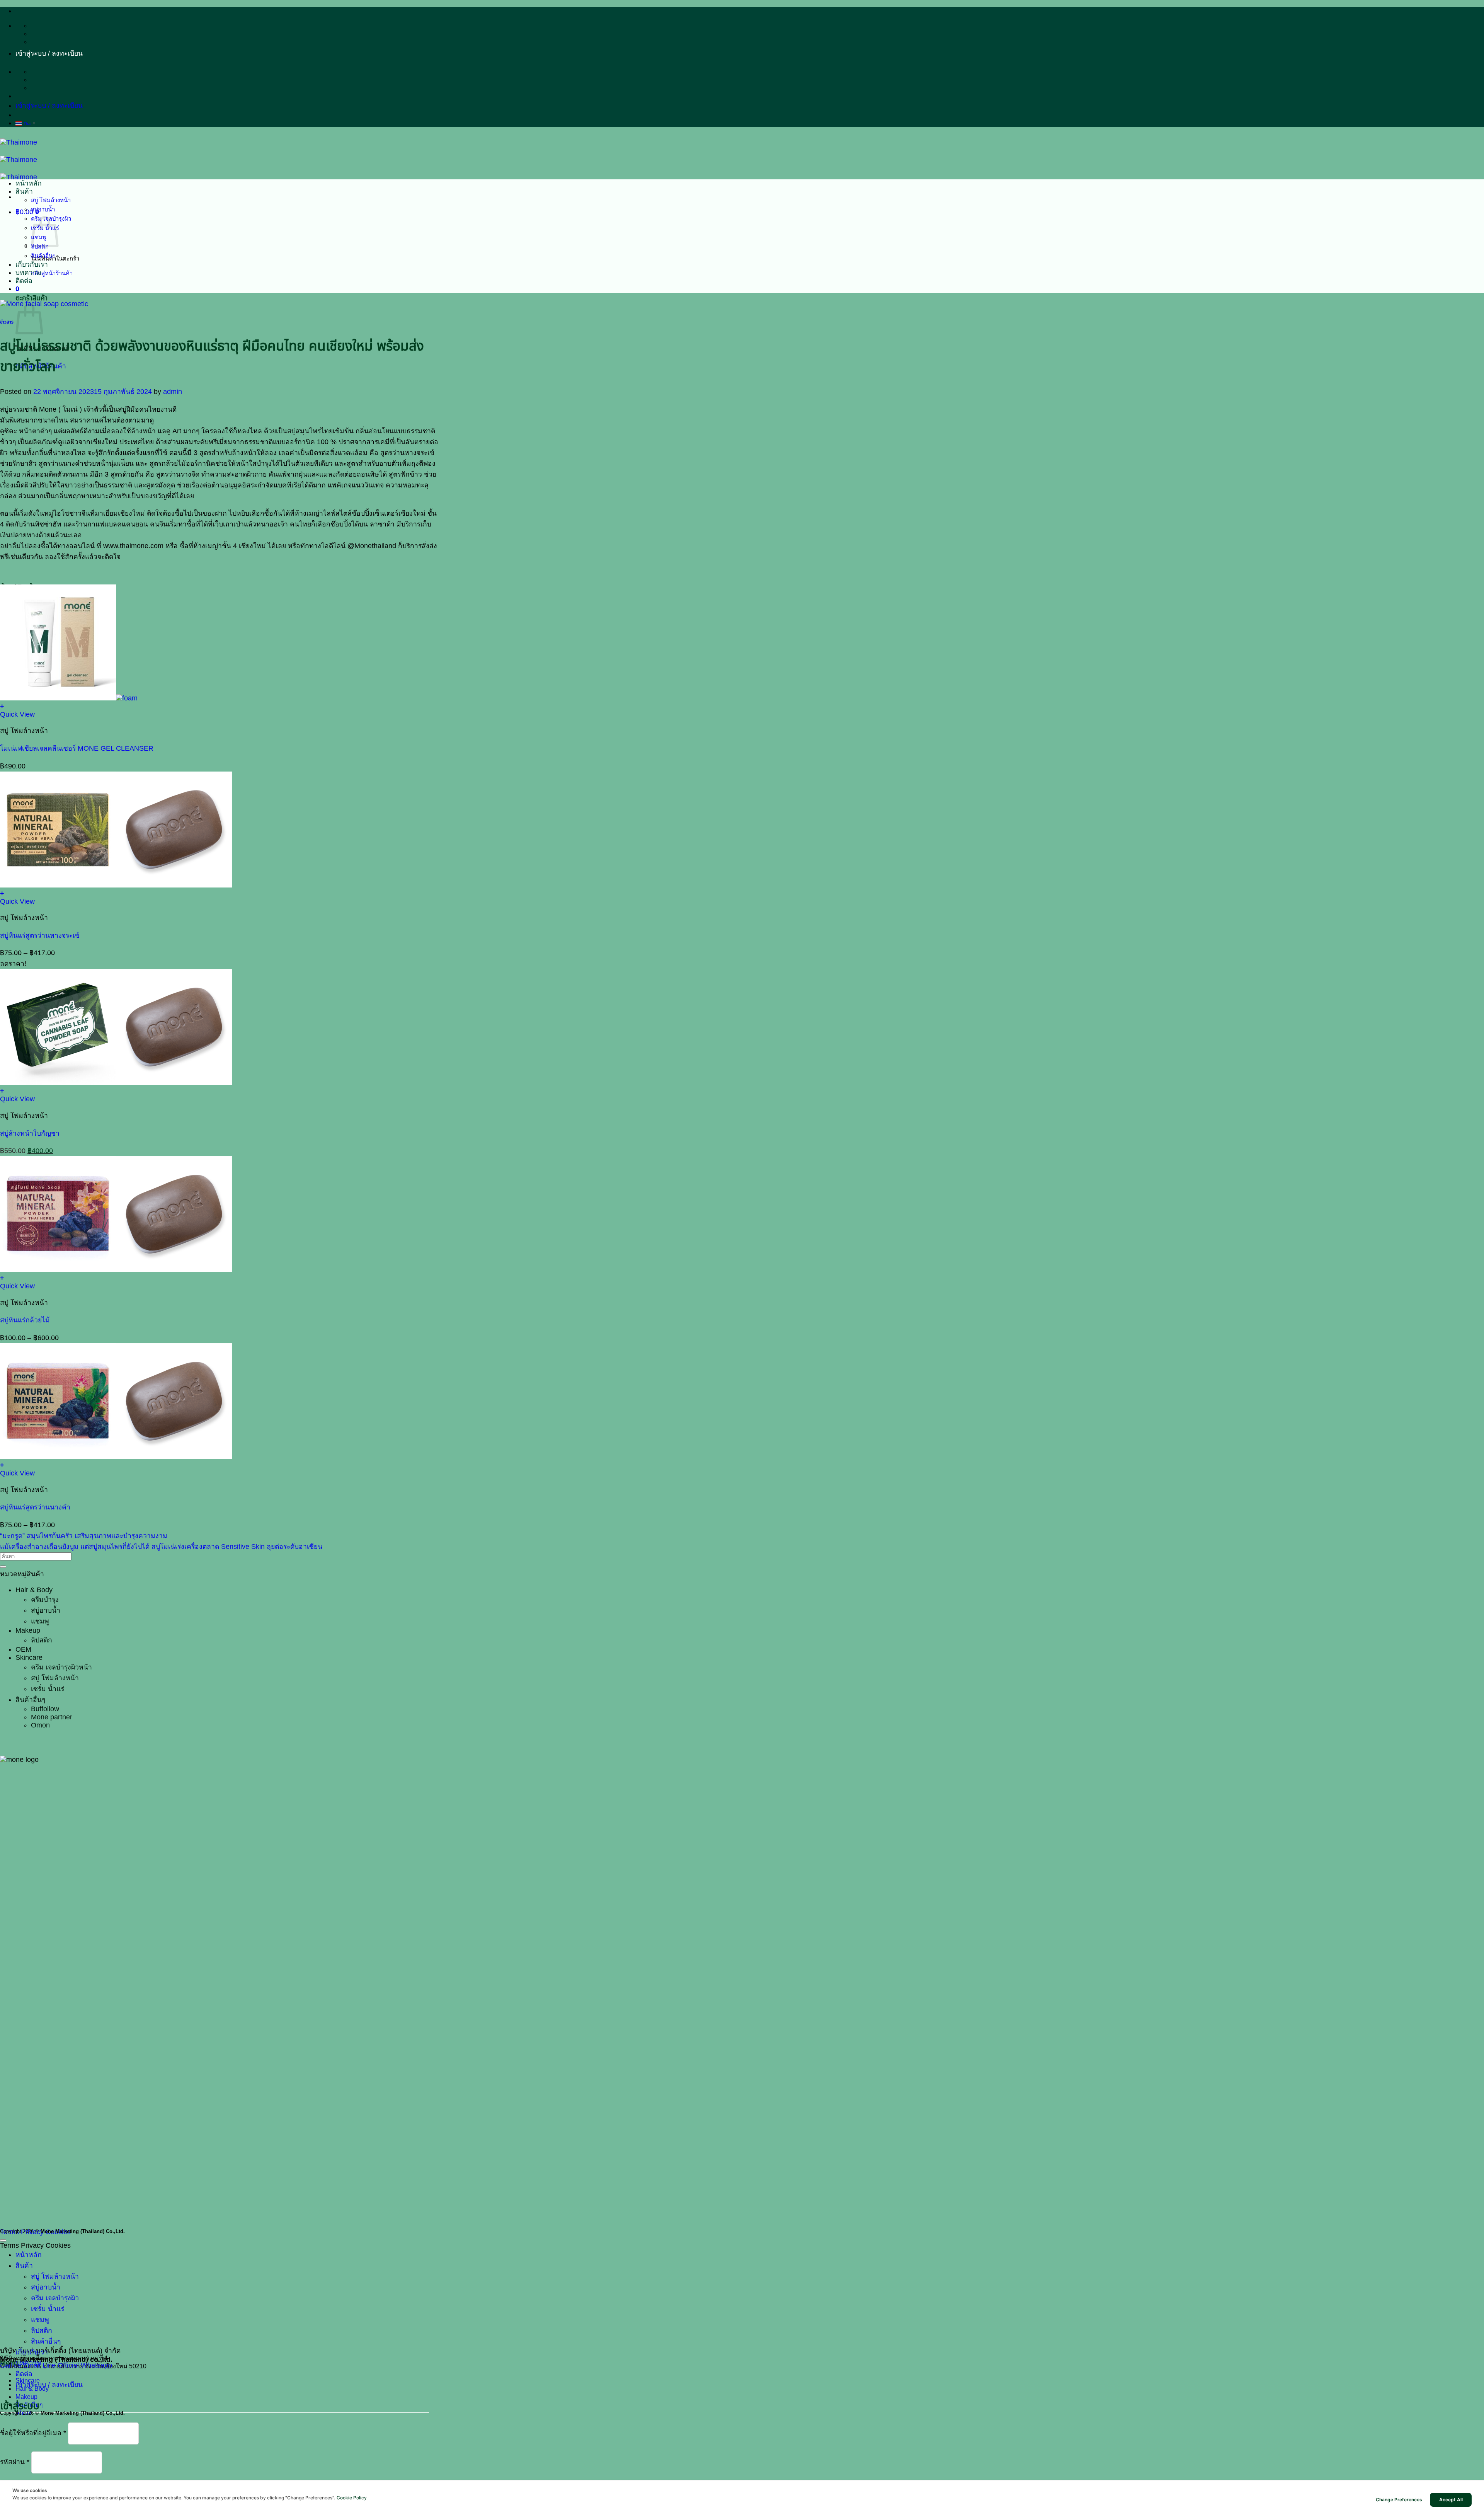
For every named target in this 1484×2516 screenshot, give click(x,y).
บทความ (28, 273)
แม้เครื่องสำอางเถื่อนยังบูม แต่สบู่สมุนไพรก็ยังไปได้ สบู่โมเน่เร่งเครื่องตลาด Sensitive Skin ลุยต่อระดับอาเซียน (161, 1547)
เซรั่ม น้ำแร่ (48, 1689)
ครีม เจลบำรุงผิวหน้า (61, 1667)
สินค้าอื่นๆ (43, 256)
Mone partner (52, 1717)
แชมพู (40, 1621)
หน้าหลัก (29, 183)
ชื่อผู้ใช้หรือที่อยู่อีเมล (33, 2433)
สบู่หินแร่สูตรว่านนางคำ (35, 1507)
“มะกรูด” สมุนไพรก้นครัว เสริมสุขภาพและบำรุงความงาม (84, 1536)
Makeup (28, 1630)
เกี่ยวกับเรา (32, 264)
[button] (49, 53)
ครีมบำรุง (45, 1600)
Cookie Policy (352, 2498)
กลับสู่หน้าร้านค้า (52, 273)
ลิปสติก (42, 1640)
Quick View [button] (17, 714)
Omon (40, 1725)
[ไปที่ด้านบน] (3, 2240)
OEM (23, 1649)
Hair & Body (34, 1590)
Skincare (29, 1657)
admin (173, 392)
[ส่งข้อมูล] (3, 1567)
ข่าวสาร (7, 322)
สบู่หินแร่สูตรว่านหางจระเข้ (40, 935)
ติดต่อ (24, 281)
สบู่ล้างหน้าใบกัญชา (30, 1133)
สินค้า (24, 191)
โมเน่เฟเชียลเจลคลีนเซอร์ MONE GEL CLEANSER (77, 748)
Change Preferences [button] (1399, 2500)
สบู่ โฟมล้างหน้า (51, 200)
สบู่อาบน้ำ (43, 209)
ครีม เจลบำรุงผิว (55, 2298)
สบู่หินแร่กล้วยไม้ (25, 1320)
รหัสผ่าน (15, 2462)
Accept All (1451, 2500)
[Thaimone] (19, 160)
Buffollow (45, 1709)
